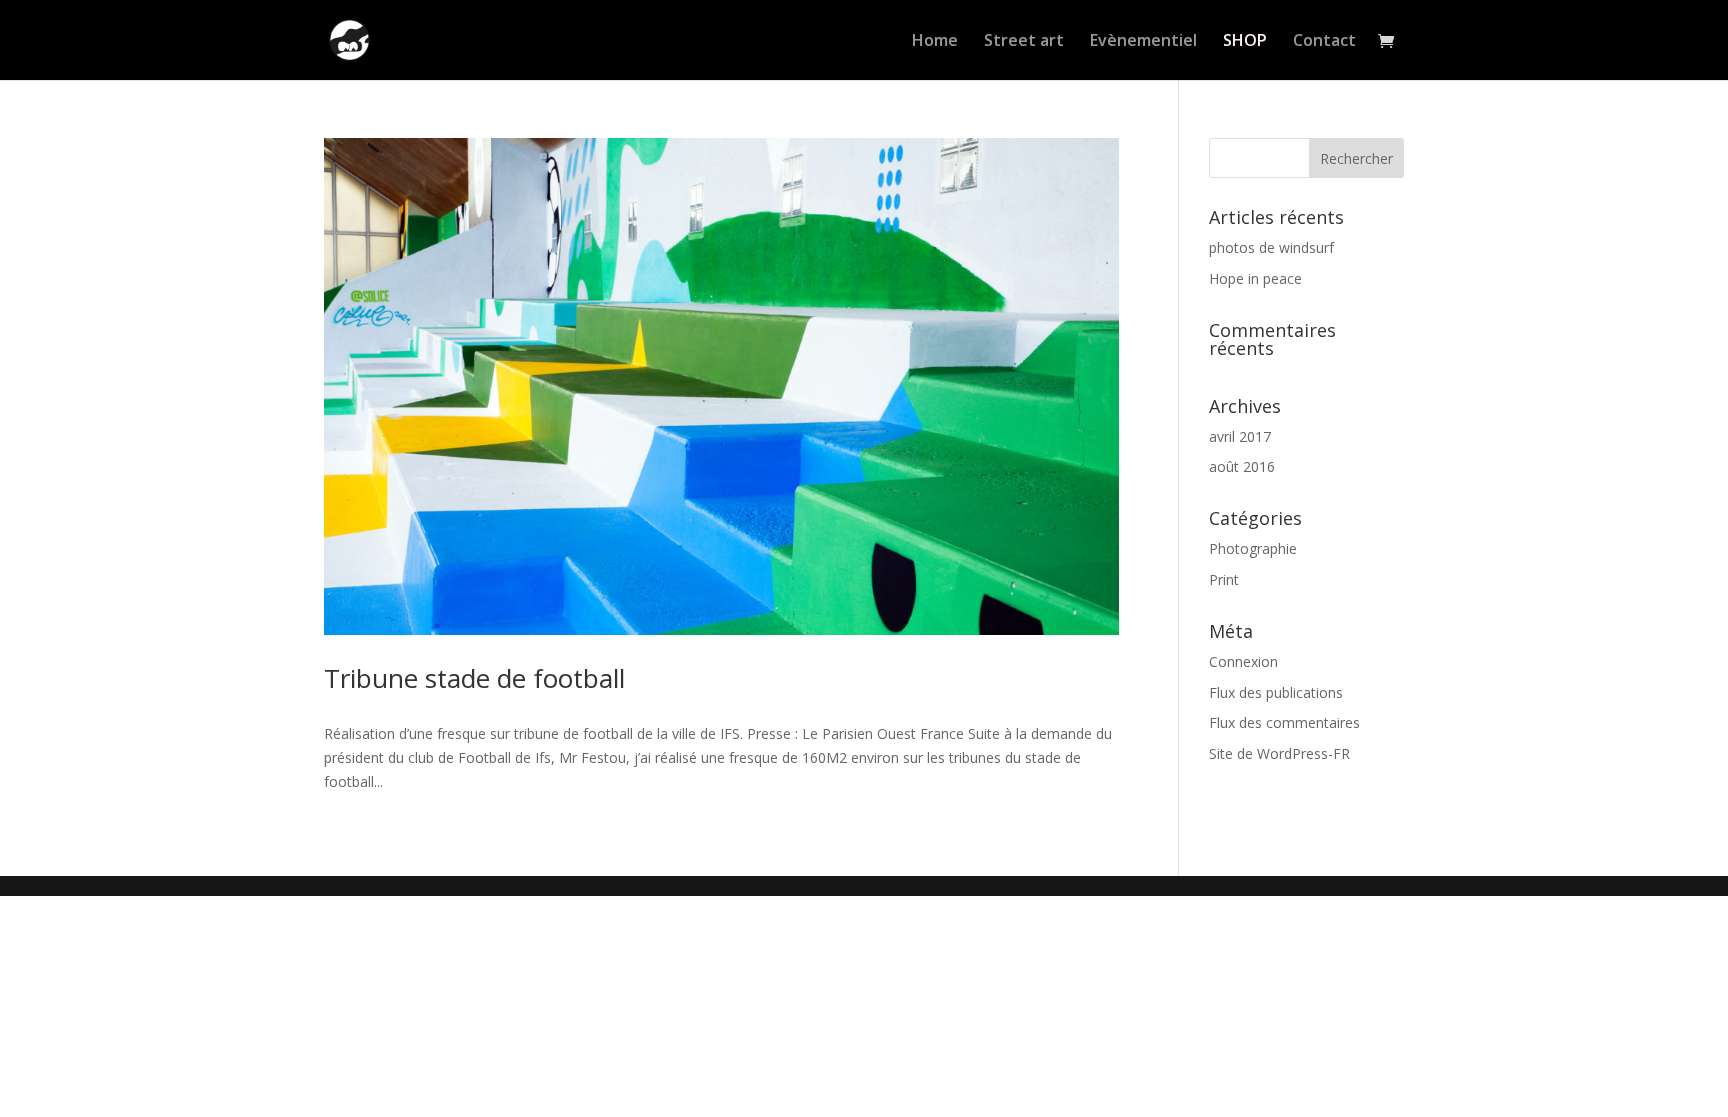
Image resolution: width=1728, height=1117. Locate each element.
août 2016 (1242, 466)
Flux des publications (1276, 692)
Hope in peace (1255, 278)
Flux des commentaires (1284, 722)
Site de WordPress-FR (1279, 753)
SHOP (1245, 42)
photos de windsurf (1271, 247)
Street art (1024, 42)
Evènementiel (1143, 42)
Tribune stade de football (474, 678)
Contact (1324, 42)
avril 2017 (1240, 436)
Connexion (1243, 661)
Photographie (1253, 548)
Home (935, 42)
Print (1224, 579)
